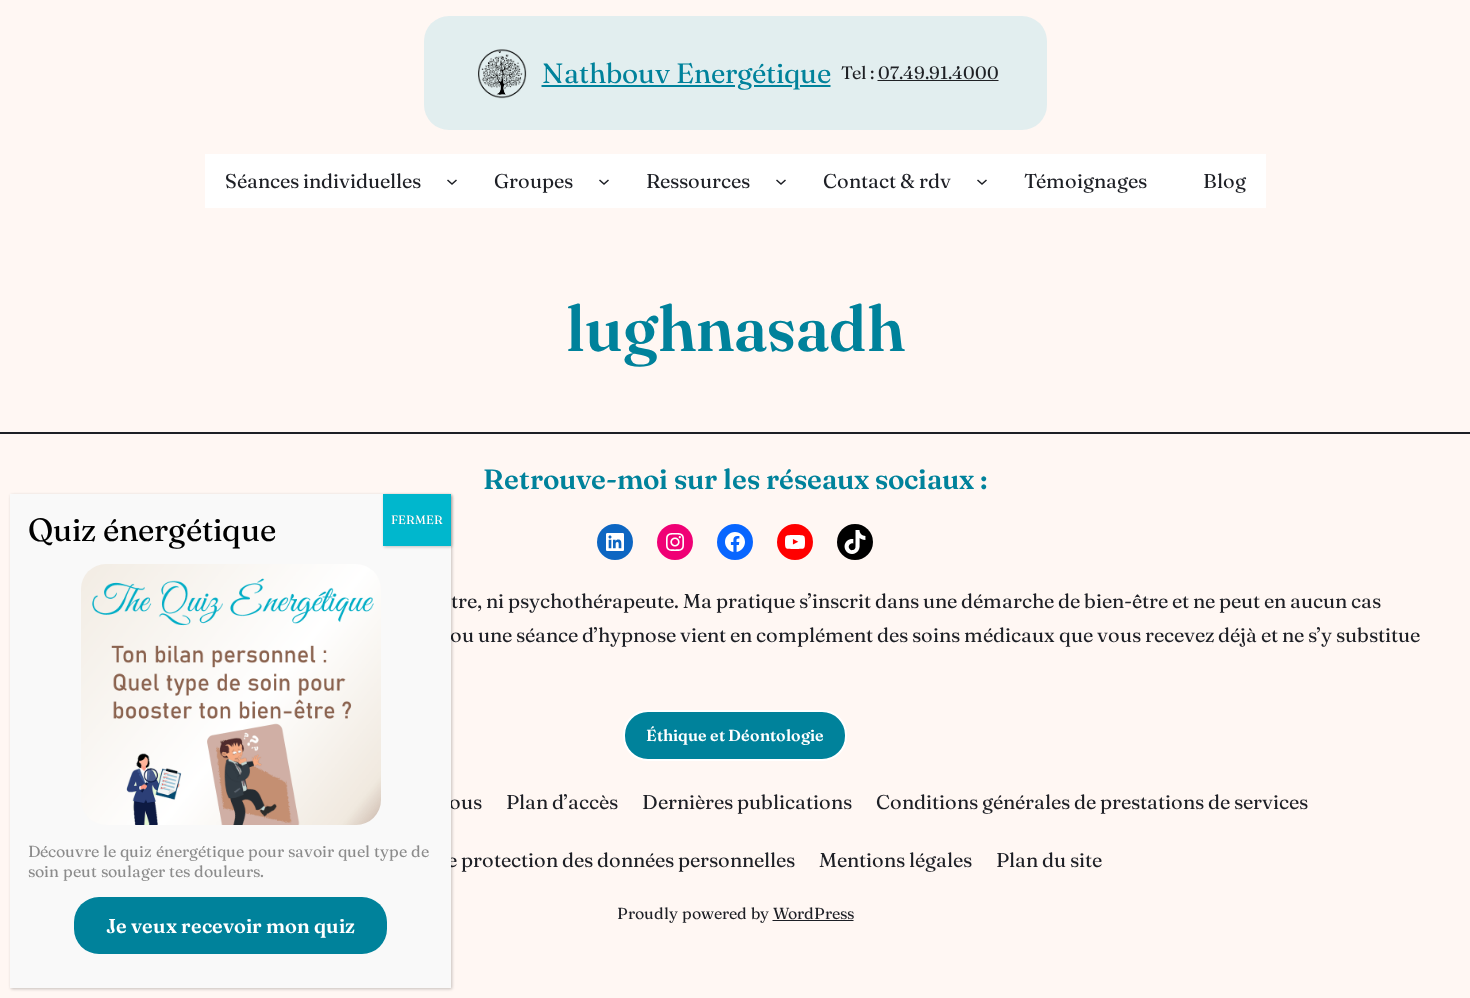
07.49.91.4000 (938, 72)
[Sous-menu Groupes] (604, 181)
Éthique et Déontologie (735, 735)
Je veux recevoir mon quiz (230, 925)
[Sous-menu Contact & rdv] (982, 181)
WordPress (813, 913)
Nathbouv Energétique (686, 73)
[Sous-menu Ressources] (781, 181)
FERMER (417, 519)
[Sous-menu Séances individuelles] (452, 181)
